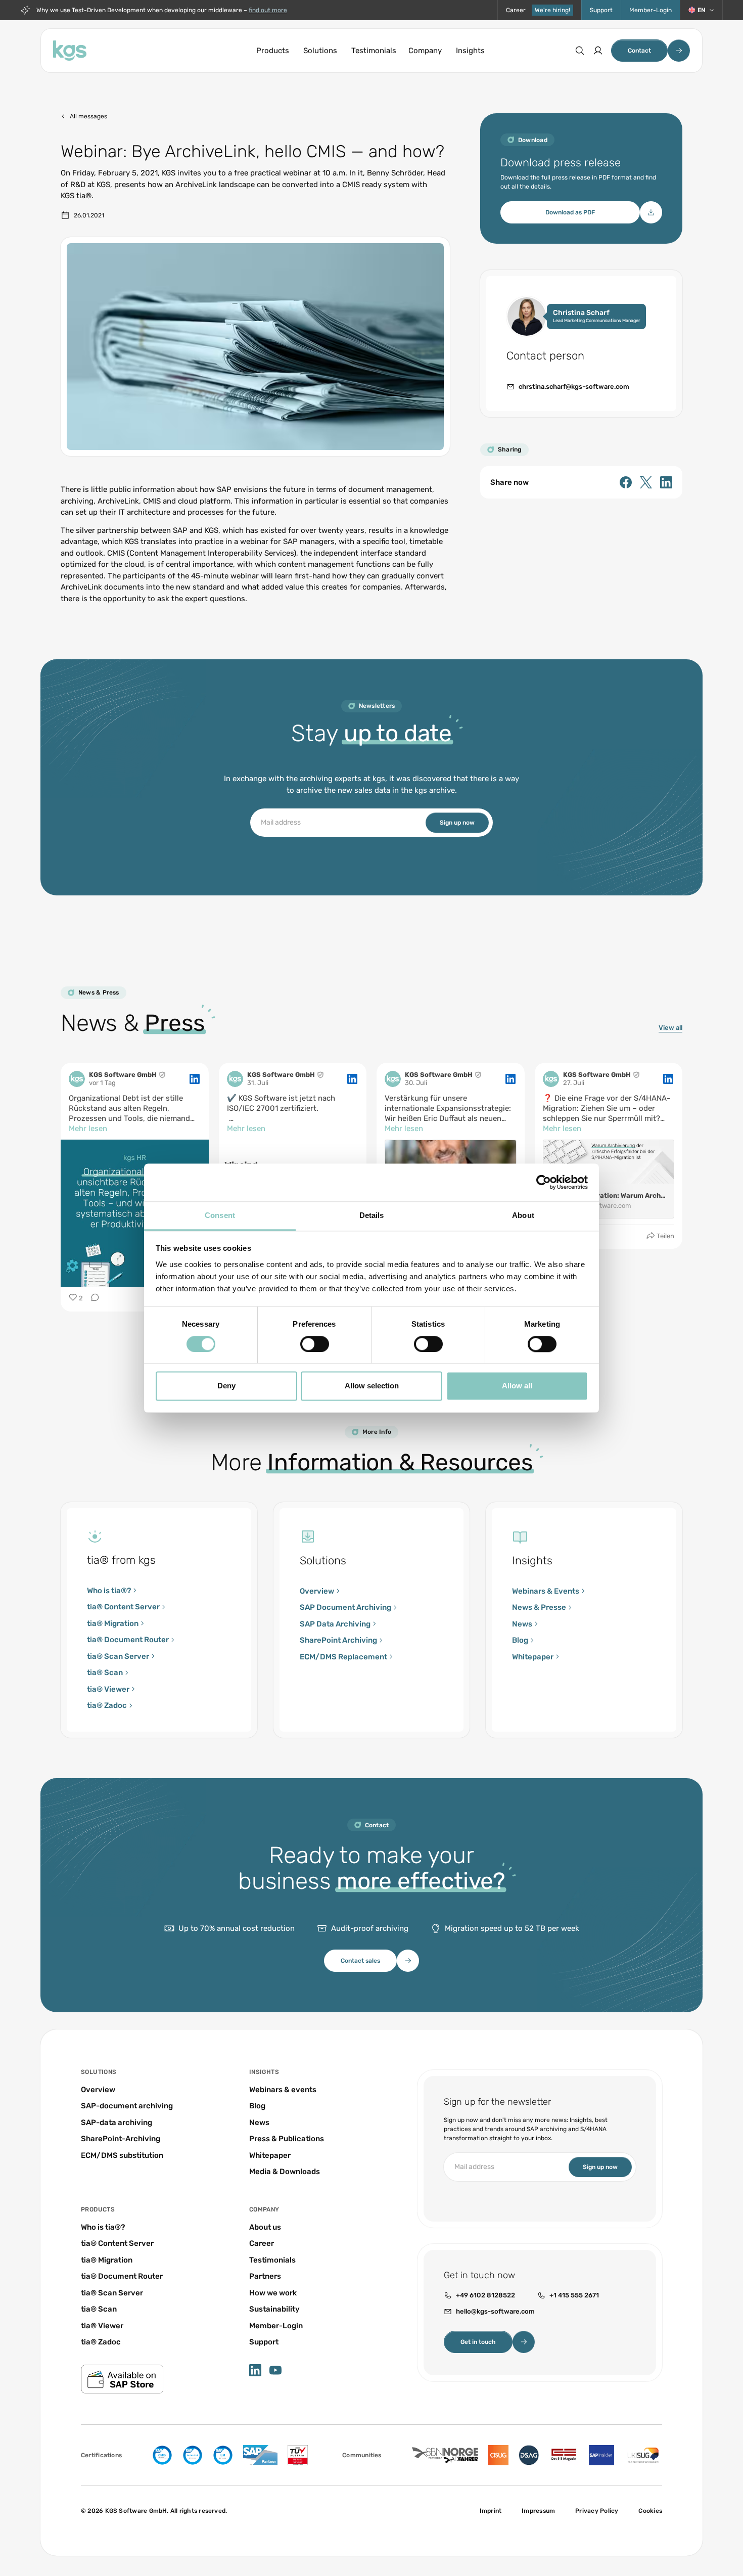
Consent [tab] (220, 1215)
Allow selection (372, 1386)
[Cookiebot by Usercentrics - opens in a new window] (544, 1182)
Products (273, 51)
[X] (646, 482)
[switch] (315, 1344)
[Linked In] (666, 482)
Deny (226, 1386)
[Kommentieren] (92, 1298)
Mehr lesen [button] (88, 1128)
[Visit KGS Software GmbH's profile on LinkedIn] (77, 1079)
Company (425, 51)
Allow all (517, 1386)
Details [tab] (372, 1215)
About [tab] (523, 1215)
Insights (470, 51)
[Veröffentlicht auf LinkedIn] (195, 1079)
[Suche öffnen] (580, 51)
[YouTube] (275, 2370)
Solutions (320, 51)
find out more (268, 10)
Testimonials (374, 51)
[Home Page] (70, 51)
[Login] (598, 51)
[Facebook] (626, 482)
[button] (701, 10)
